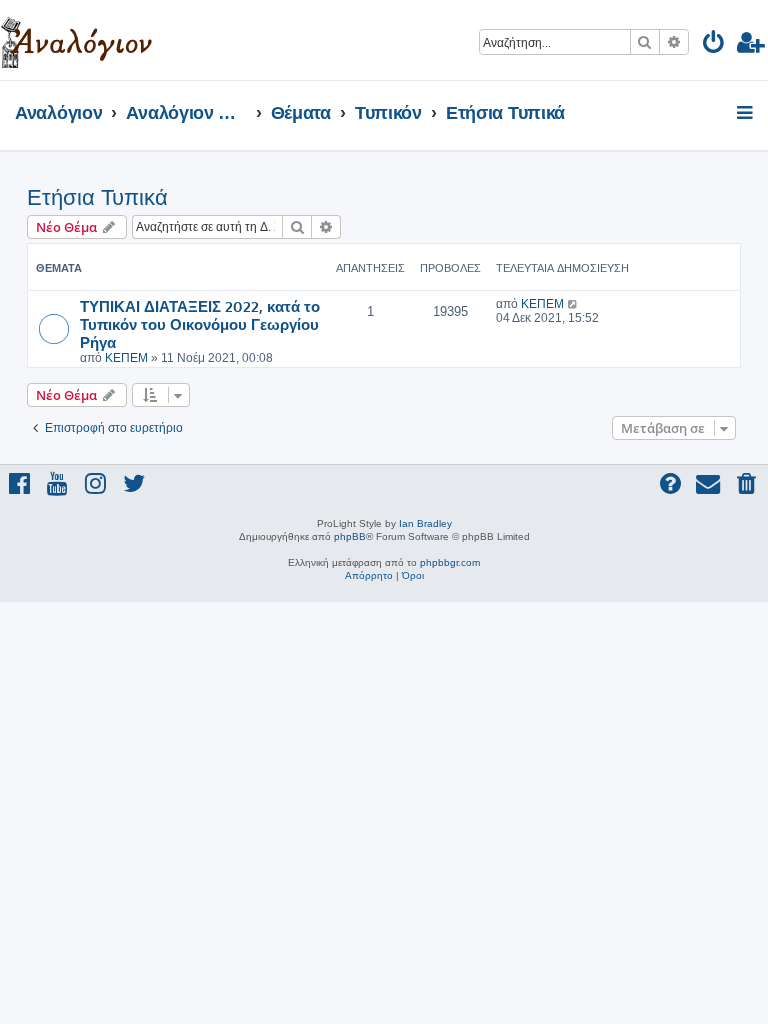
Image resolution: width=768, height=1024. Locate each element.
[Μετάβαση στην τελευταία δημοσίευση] (573, 304)
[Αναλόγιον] (76, 40)
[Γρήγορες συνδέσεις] (746, 114)
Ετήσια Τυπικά (97, 197)
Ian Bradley (425, 523)
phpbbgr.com (450, 562)
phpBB (350, 536)
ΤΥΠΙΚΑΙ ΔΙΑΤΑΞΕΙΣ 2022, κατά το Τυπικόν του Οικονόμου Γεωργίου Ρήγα (200, 324)
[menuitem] (714, 45)
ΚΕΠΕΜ (126, 358)
